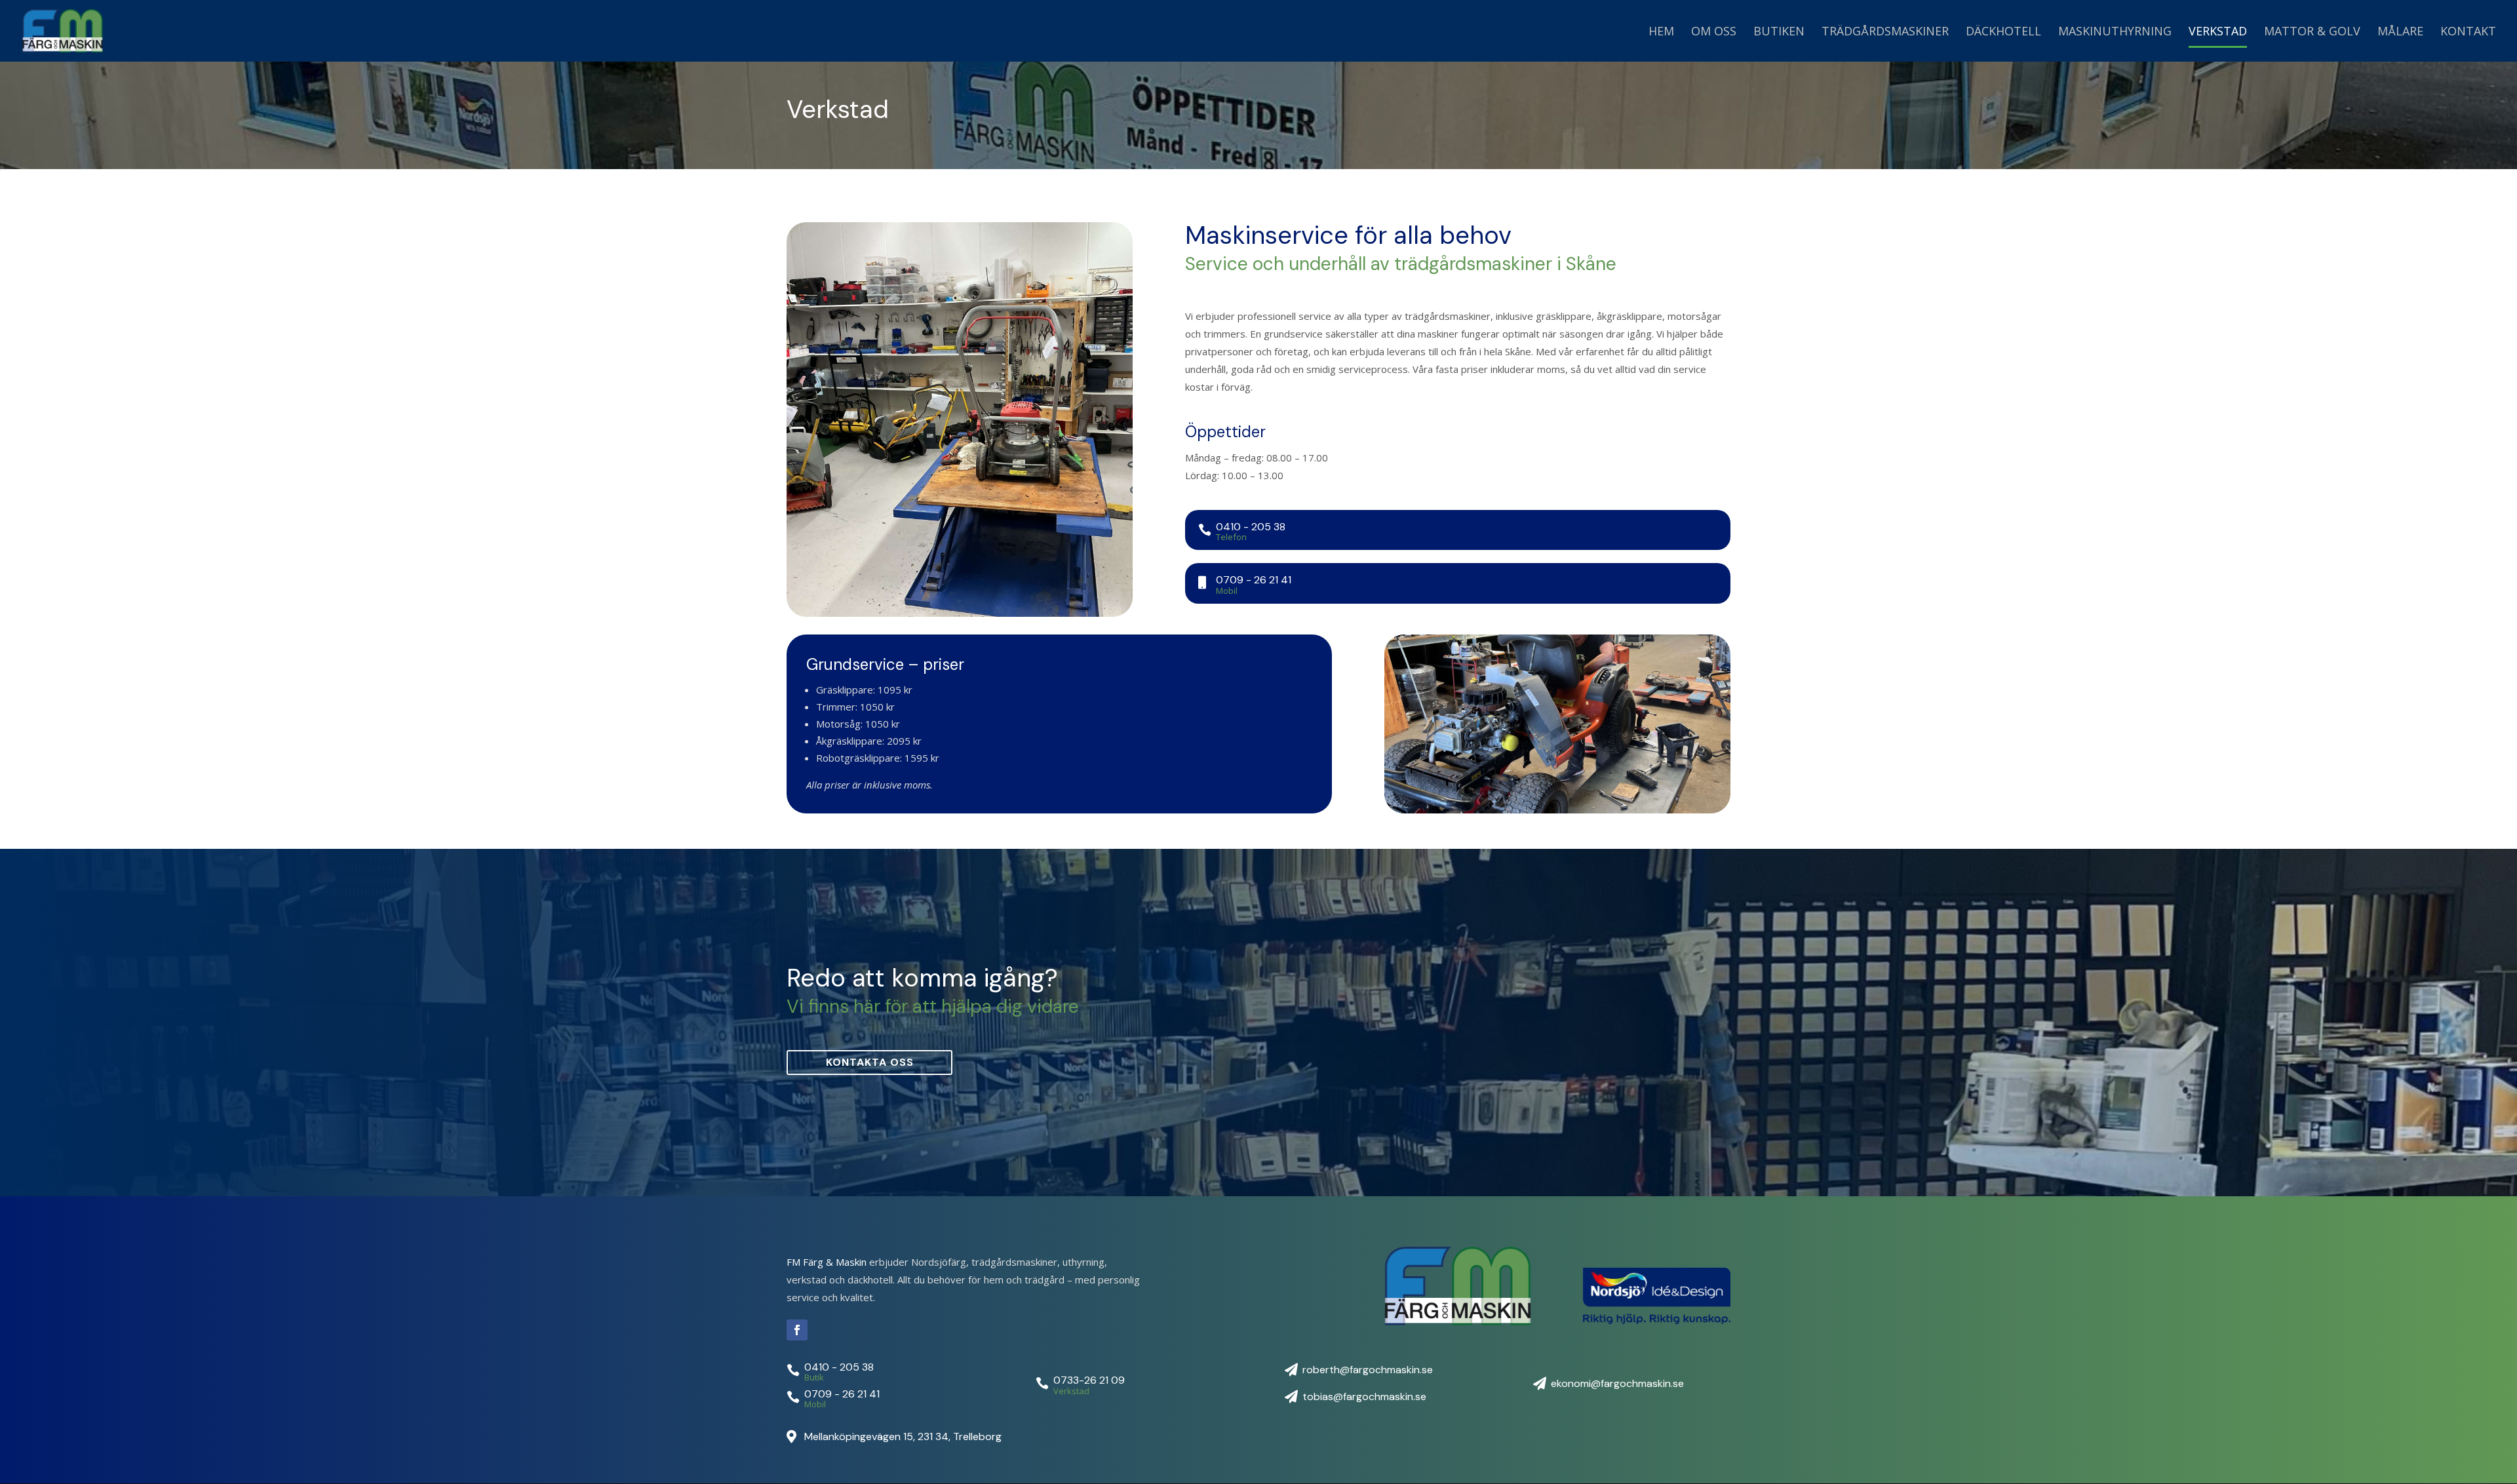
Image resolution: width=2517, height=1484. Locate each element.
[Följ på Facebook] (797, 1330)
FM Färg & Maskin (827, 1262)
